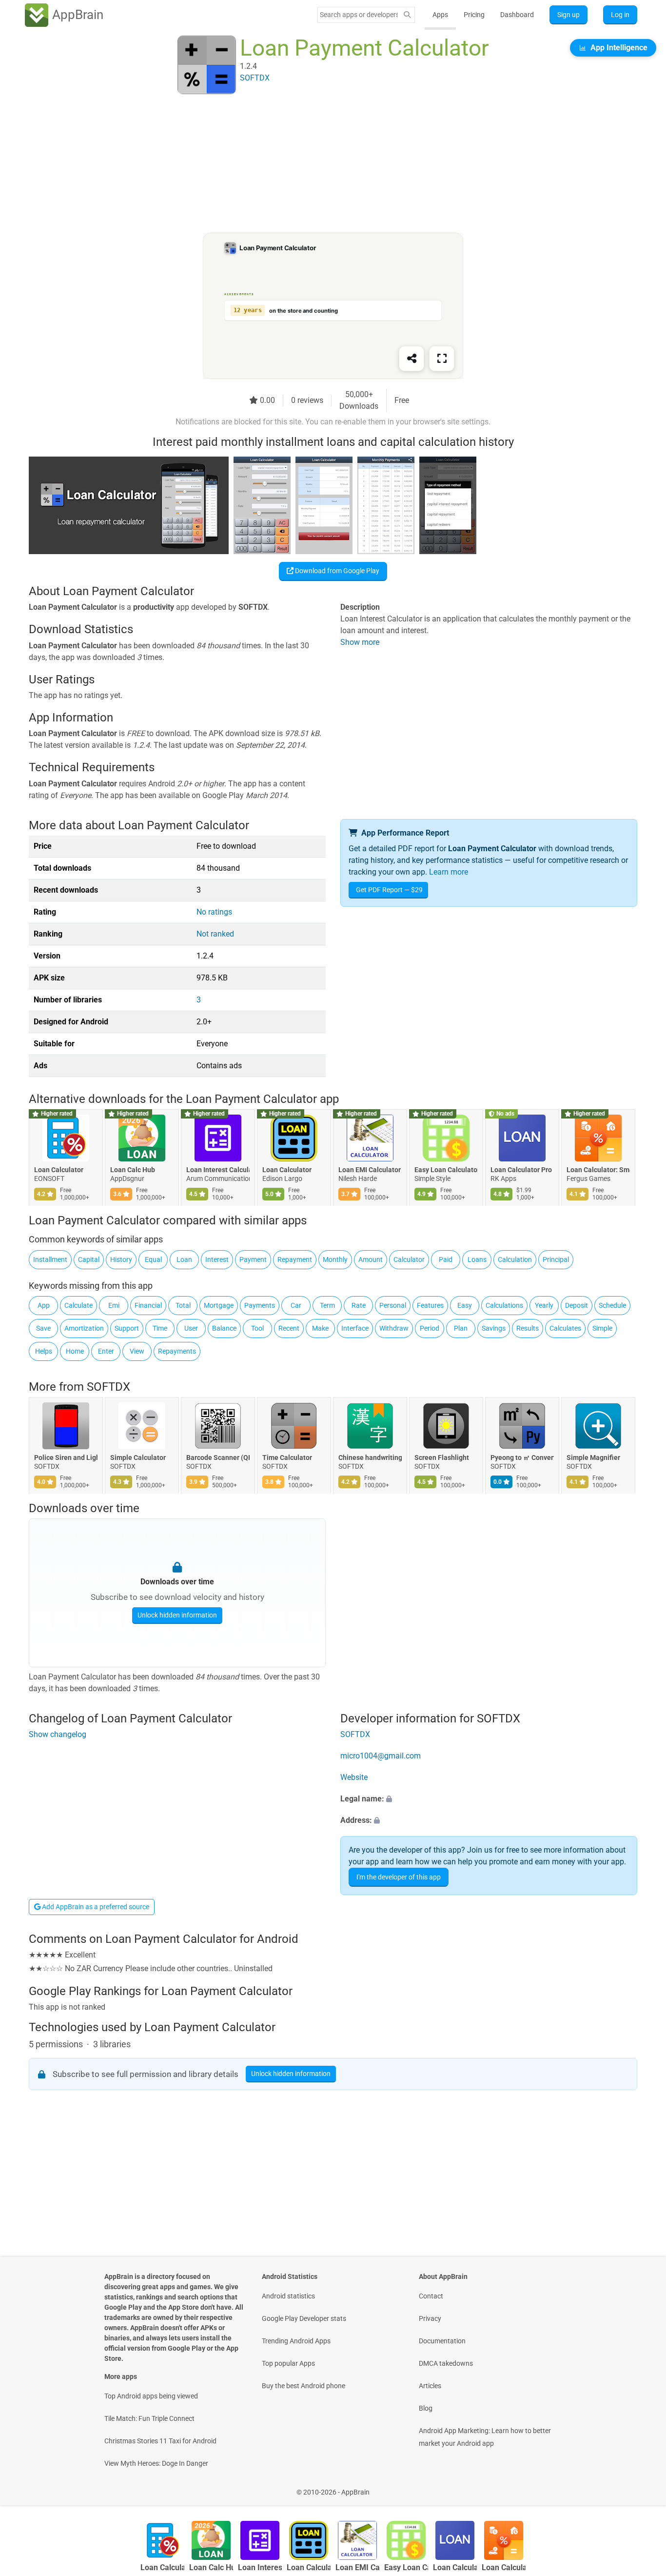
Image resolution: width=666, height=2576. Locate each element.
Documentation (442, 2341)
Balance (224, 1328)
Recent (289, 1328)
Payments (260, 1305)
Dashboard (517, 15)
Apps (440, 15)
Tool (257, 1328)
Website (354, 1777)
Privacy (430, 2318)
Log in (620, 15)
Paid (446, 1259)
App (44, 1305)
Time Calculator (287, 1458)
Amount (371, 1259)
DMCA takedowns (446, 2363)
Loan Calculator (59, 1170)
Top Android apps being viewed (151, 2396)
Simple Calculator (138, 1458)
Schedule (612, 1305)
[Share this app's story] (411, 359)
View (137, 1351)
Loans (477, 1259)
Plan (461, 1328)
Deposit (577, 1305)
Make (320, 1328)
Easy (465, 1305)
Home (75, 1351)
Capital (89, 1259)
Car (296, 1305)
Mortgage (219, 1305)
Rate (359, 1305)
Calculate (78, 1305)
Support (127, 1328)
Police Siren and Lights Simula (66, 1458)
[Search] (407, 15)
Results (528, 1328)
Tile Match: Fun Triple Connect (149, 2418)
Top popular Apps (288, 2363)
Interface (355, 1328)
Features (430, 1305)
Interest (217, 1259)
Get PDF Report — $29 (389, 890)
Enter (106, 1351)
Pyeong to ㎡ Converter (522, 1458)
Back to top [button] (642, 2487)
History (121, 1259)
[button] (489, 1799)
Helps (44, 1351)
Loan (184, 1259)
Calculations (504, 1305)
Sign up (568, 15)
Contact (431, 2296)
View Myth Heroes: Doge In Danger (156, 2463)
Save (43, 1328)
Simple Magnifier (593, 1458)
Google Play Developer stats (304, 2318)
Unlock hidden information (177, 1615)
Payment (253, 1259)
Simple (602, 1328)
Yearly (544, 1305)
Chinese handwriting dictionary (370, 1458)
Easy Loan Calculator (446, 1170)
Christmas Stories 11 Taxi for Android (160, 2441)
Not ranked (215, 934)
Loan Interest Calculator (218, 1170)
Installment (50, 1259)
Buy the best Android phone (304, 2386)
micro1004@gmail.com (381, 1756)
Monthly (335, 1259)
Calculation (515, 1259)
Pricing (474, 15)
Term (327, 1305)
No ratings (214, 912)
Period (430, 1328)
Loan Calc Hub (133, 1170)
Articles (430, 2386)
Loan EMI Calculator (370, 1170)
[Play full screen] (442, 359)
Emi (114, 1305)
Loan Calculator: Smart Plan (598, 1170)
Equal (153, 1259)
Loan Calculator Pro (521, 1170)
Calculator (409, 1259)
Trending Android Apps (296, 2341)
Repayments (177, 1351)
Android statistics (288, 2296)
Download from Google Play (336, 571)
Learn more (449, 872)
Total (183, 1305)
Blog (426, 2408)
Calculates (565, 1328)
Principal (556, 1259)
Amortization (84, 1328)
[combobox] (359, 15)
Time (160, 1328)
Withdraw (394, 1328)
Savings (494, 1328)
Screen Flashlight (442, 1458)
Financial (148, 1305)
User (191, 1328)
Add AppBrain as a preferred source (95, 1907)
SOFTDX (108, 1387)
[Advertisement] (321, 164)
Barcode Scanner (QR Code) (218, 1458)
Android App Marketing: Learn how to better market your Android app (485, 2437)
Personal (393, 1305)
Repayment (295, 1259)
